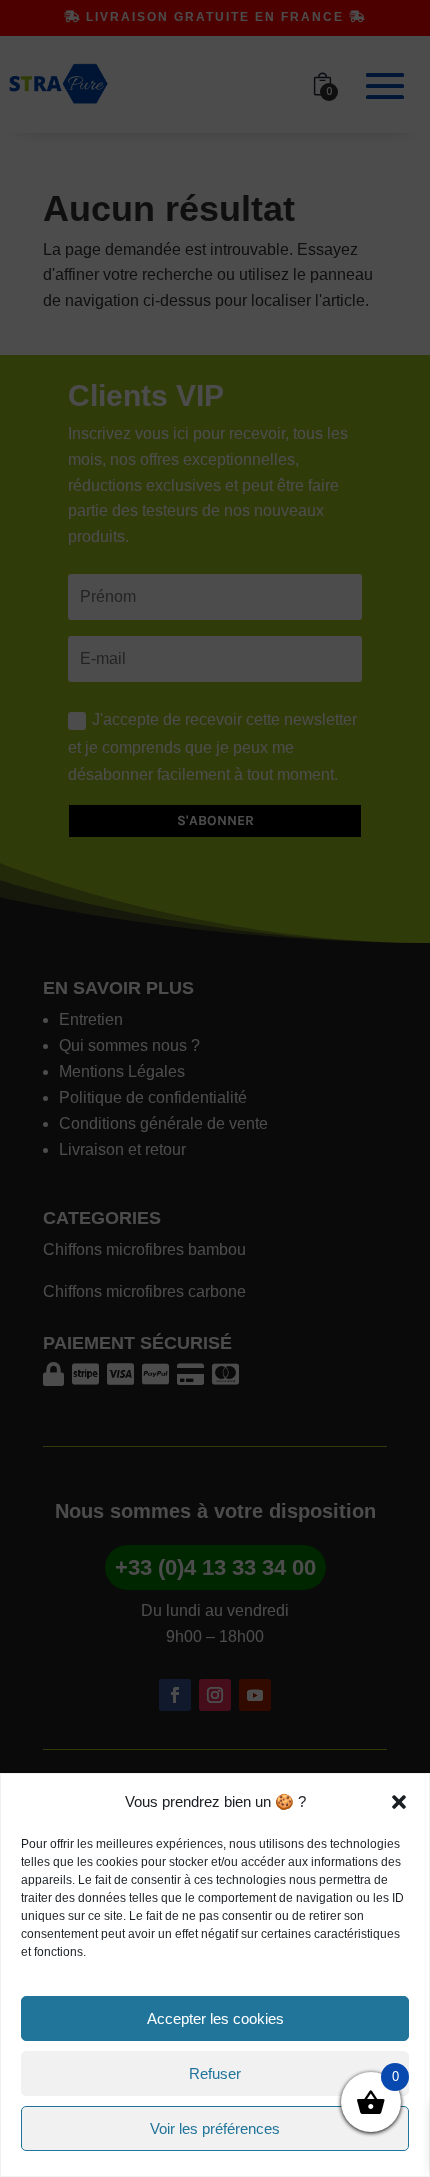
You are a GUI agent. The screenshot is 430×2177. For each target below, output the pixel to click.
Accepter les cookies (215, 2018)
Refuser (215, 2073)
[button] (399, 1802)
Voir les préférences (215, 2128)
